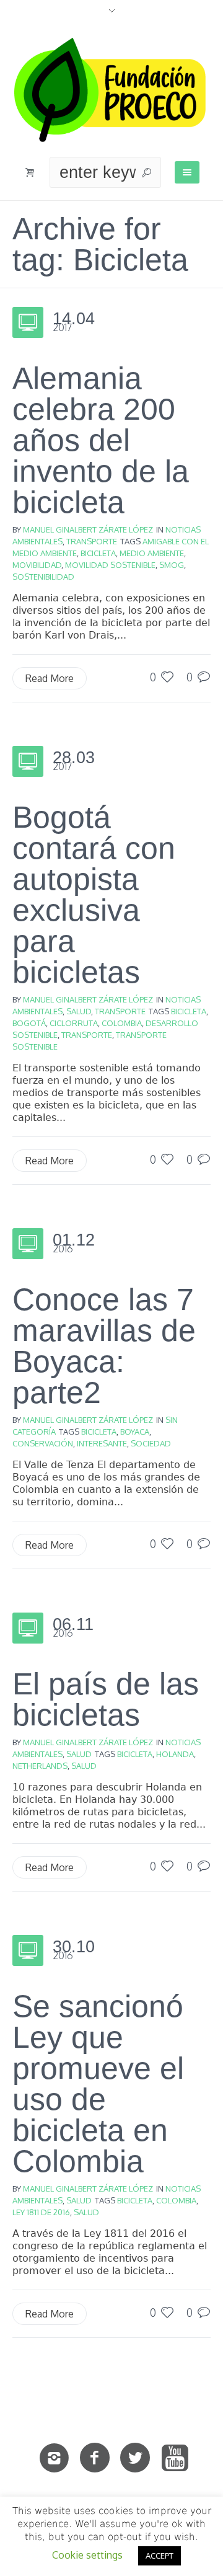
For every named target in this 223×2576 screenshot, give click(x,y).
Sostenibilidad (43, 577)
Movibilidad (37, 565)
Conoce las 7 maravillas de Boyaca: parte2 (104, 1346)
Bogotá (29, 1023)
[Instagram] (55, 2458)
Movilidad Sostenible (110, 565)
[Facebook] (95, 2458)
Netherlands (40, 1766)
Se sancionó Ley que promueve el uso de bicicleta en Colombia (98, 2084)
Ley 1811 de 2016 (41, 2212)
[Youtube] (175, 2458)
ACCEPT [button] (160, 2556)
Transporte (92, 541)
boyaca (135, 1432)
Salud (79, 1011)
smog (172, 565)
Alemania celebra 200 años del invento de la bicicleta (101, 440)
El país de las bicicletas (106, 1699)
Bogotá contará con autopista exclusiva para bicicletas (94, 895)
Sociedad (151, 1443)
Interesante (102, 1443)
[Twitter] (135, 2458)
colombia (122, 1023)
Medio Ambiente (152, 553)
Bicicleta (98, 553)
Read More (50, 678)
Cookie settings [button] (87, 2555)
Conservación (43, 1443)
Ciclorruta (74, 1023)
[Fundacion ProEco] (111, 90)
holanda (175, 1754)
